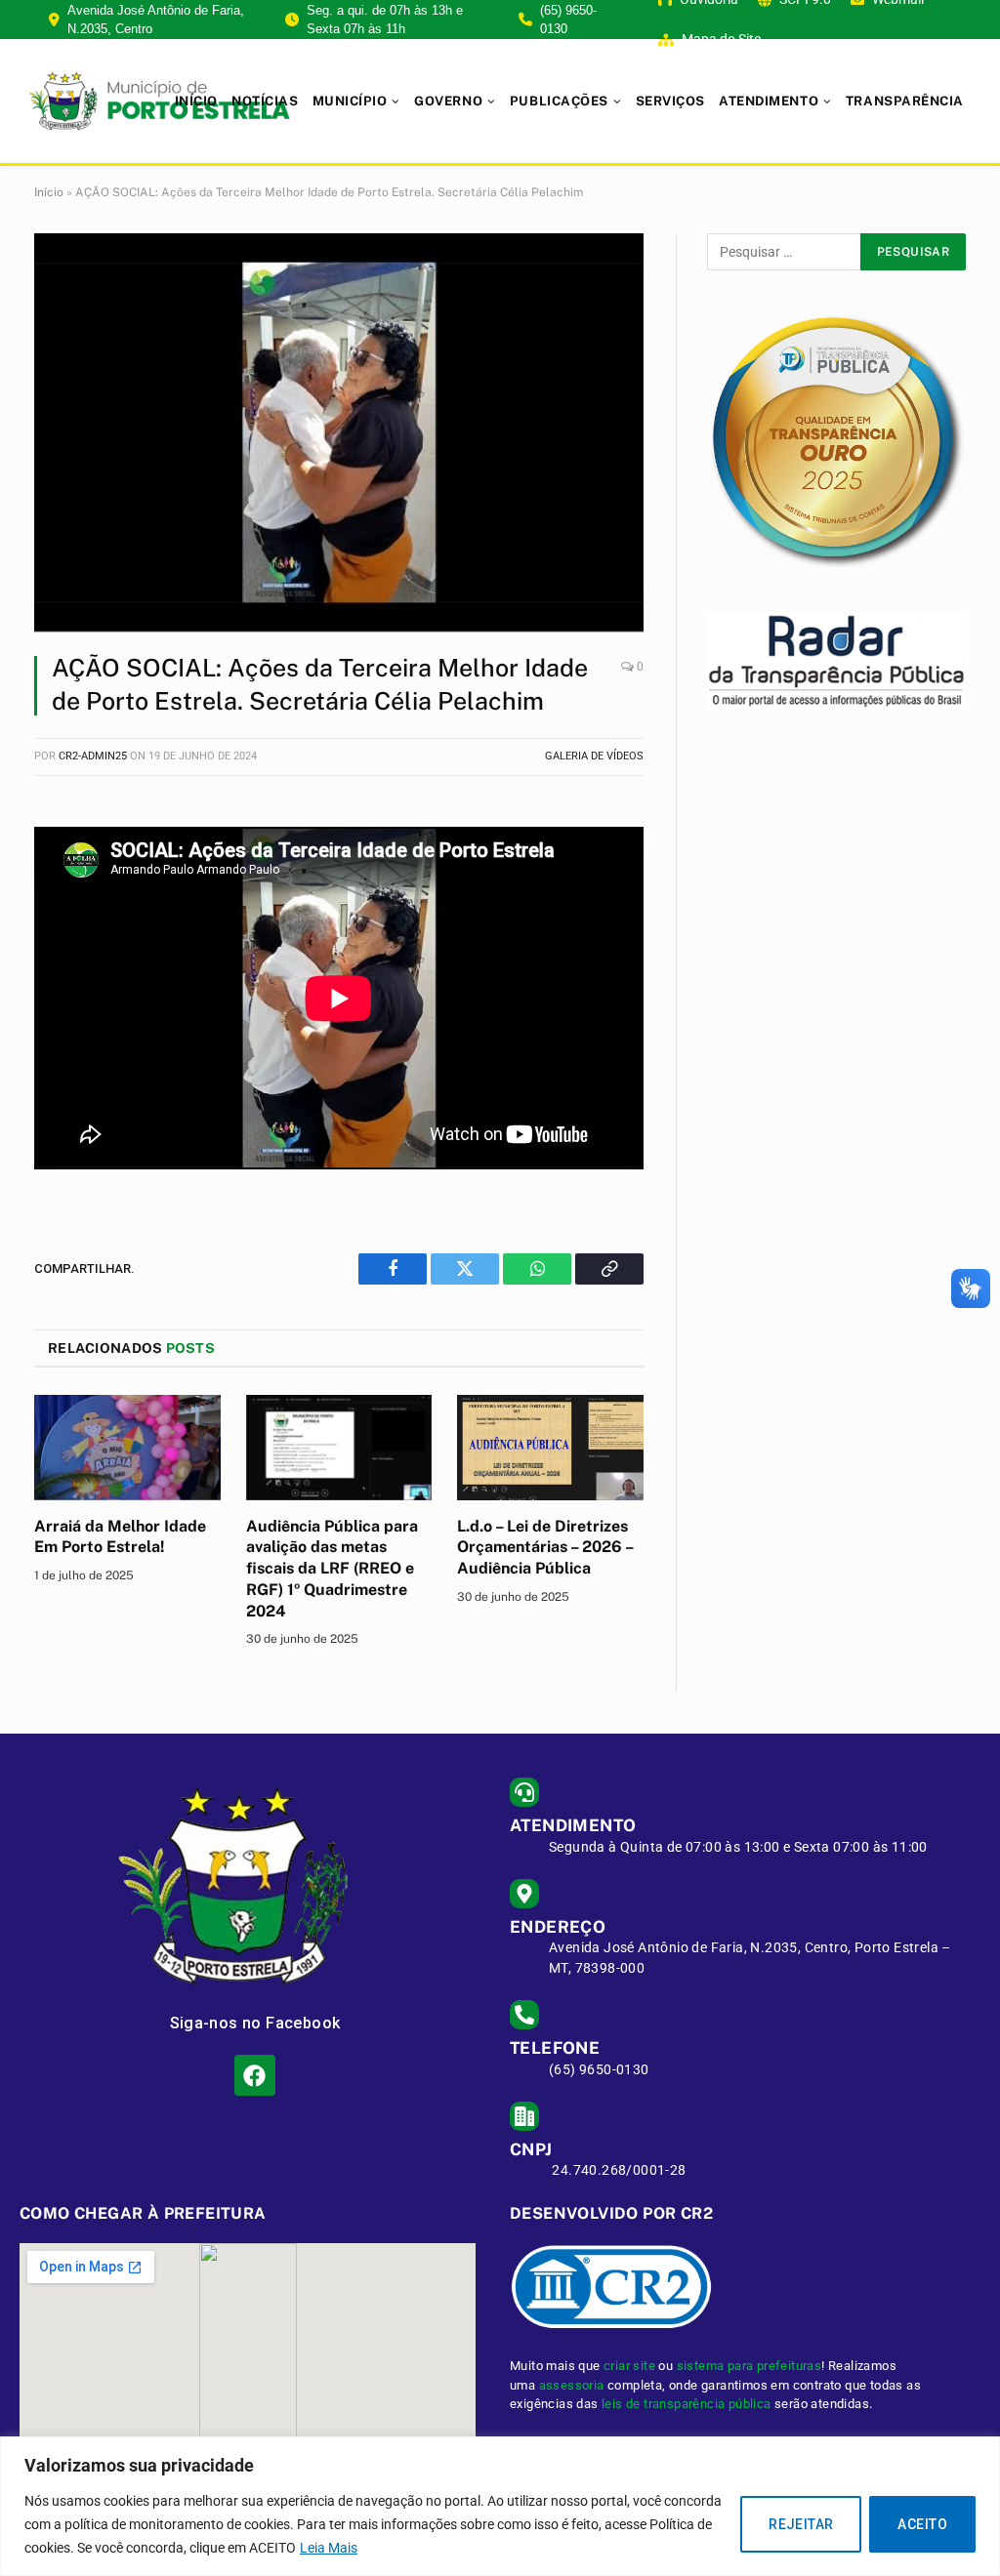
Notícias (265, 101)
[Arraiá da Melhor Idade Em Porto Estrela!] (127, 1447)
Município (350, 101)
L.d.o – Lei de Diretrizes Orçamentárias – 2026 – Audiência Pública (545, 1548)
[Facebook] (254, 2075)
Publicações (559, 101)
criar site (629, 2366)
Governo (448, 101)
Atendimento (769, 101)
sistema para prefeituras (750, 2366)
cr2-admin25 (93, 756)
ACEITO (922, 2524)
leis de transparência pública (687, 2404)
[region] (500, 2506)
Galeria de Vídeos (594, 756)
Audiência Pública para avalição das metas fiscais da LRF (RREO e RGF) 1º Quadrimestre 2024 (332, 1569)
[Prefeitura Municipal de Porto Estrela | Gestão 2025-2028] (160, 102)
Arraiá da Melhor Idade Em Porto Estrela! (120, 1537)
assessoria (572, 2385)
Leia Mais (329, 2548)
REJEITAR (801, 2524)
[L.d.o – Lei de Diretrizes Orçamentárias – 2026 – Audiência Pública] (550, 1447)
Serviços (670, 101)
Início (196, 101)
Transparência (905, 101)
